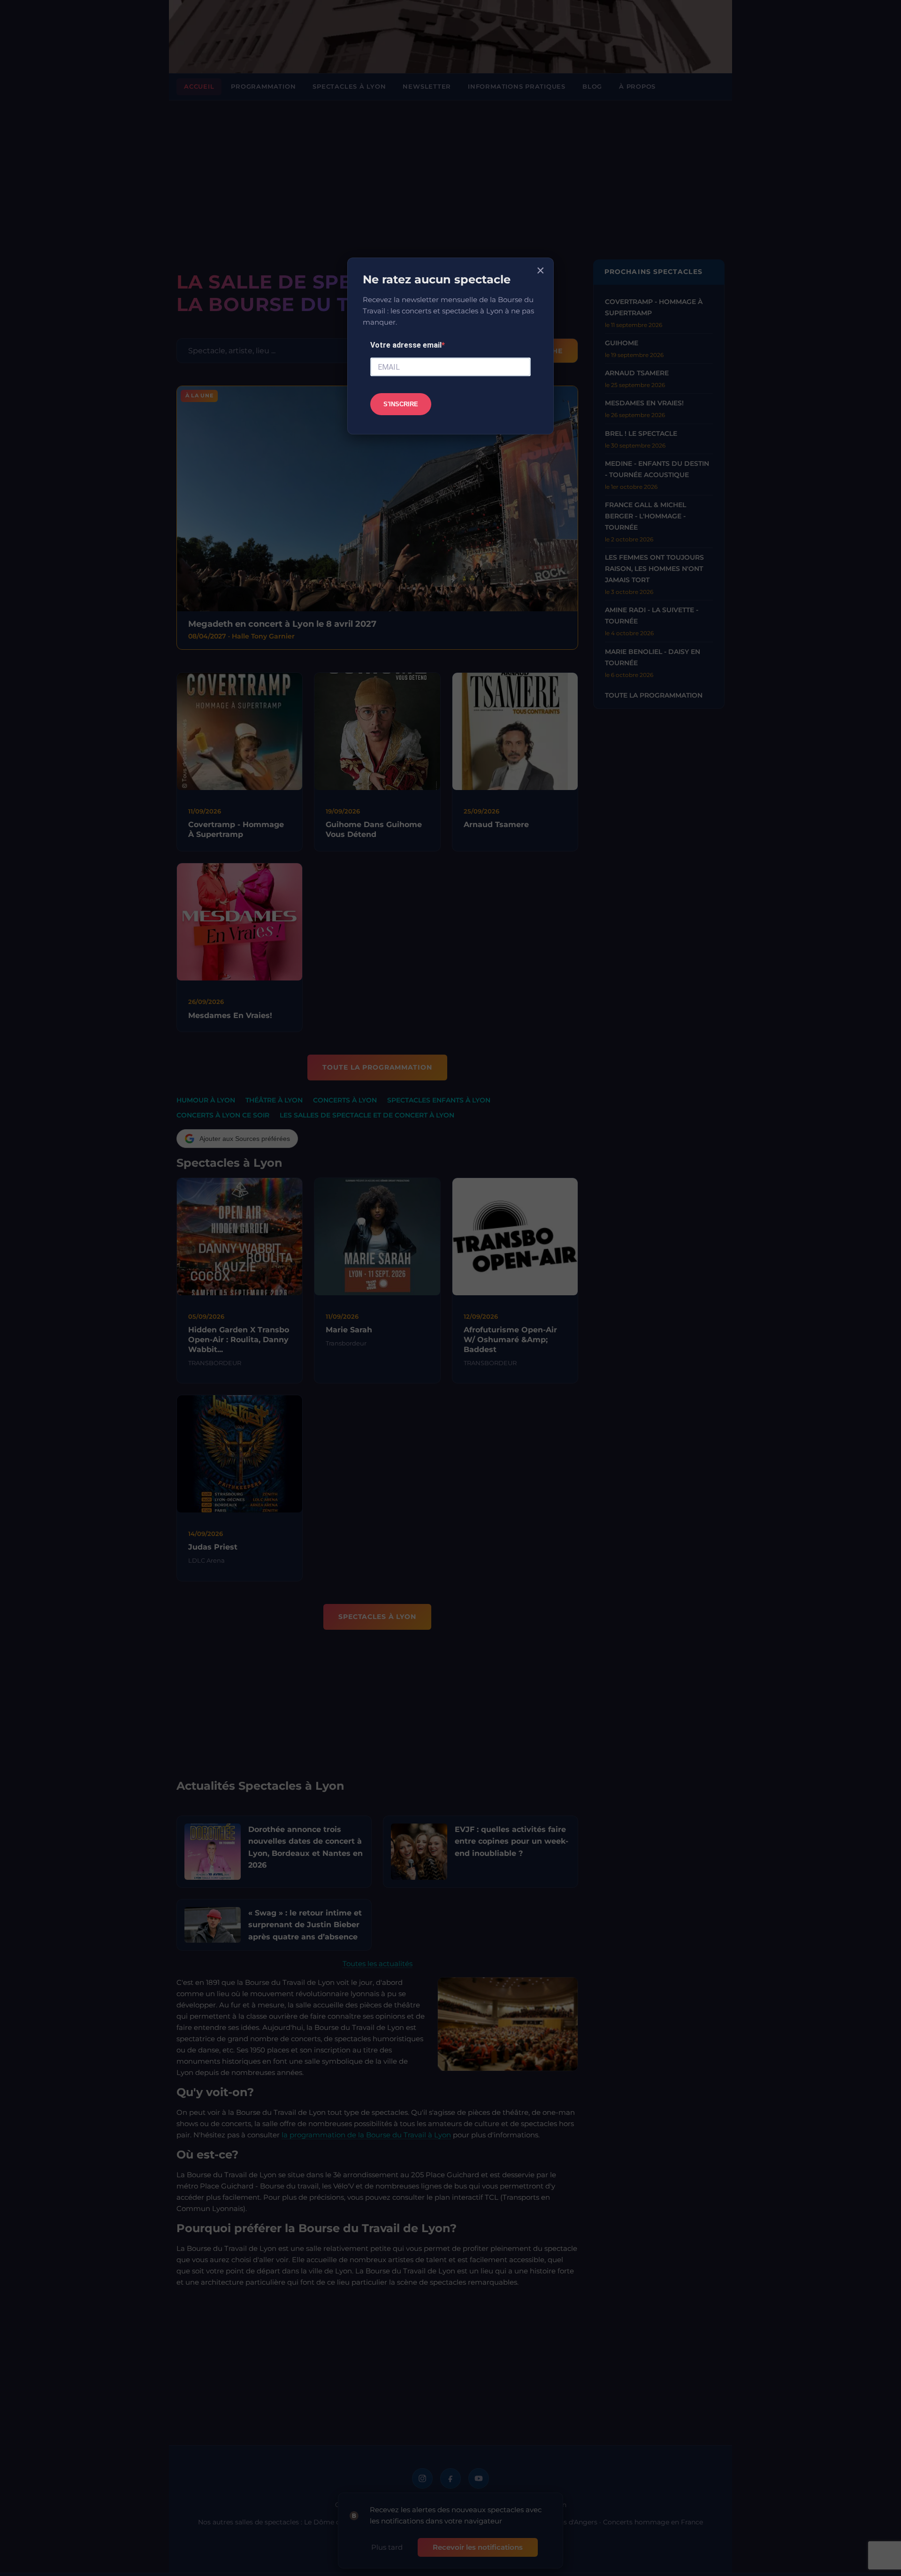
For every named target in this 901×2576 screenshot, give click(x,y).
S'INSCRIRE (401, 404)
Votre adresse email (406, 345)
